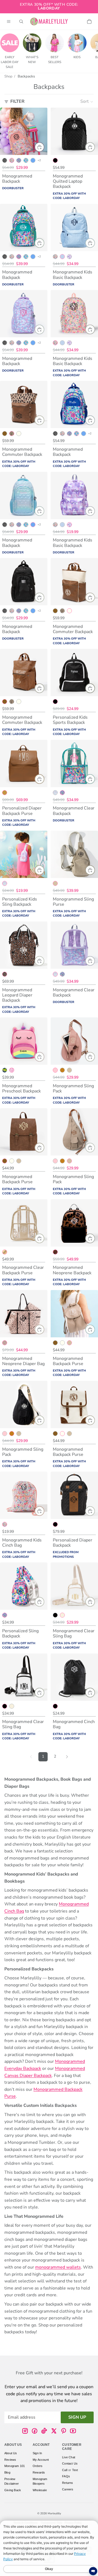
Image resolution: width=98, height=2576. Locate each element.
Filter (17, 101)
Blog (7, 2472)
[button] (87, 102)
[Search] (21, 21)
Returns (68, 2482)
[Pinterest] (63, 2431)
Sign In (37, 2453)
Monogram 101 (15, 2466)
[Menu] (9, 21)
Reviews (10, 2459)
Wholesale (40, 2490)
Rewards (39, 2472)
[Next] (67, 1757)
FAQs (66, 2476)
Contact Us (70, 2463)
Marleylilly (54, 2513)
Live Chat (69, 2457)
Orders (38, 2466)
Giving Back (13, 2490)
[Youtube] (73, 2431)
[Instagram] (25, 2431)
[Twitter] (54, 2431)
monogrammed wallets (58, 2267)
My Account (41, 2459)
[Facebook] (35, 2431)
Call (65, 2470)
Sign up (77, 2417)
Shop (8, 76)
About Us (11, 2453)
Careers (68, 2489)
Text (75, 2470)
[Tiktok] (44, 2431)
